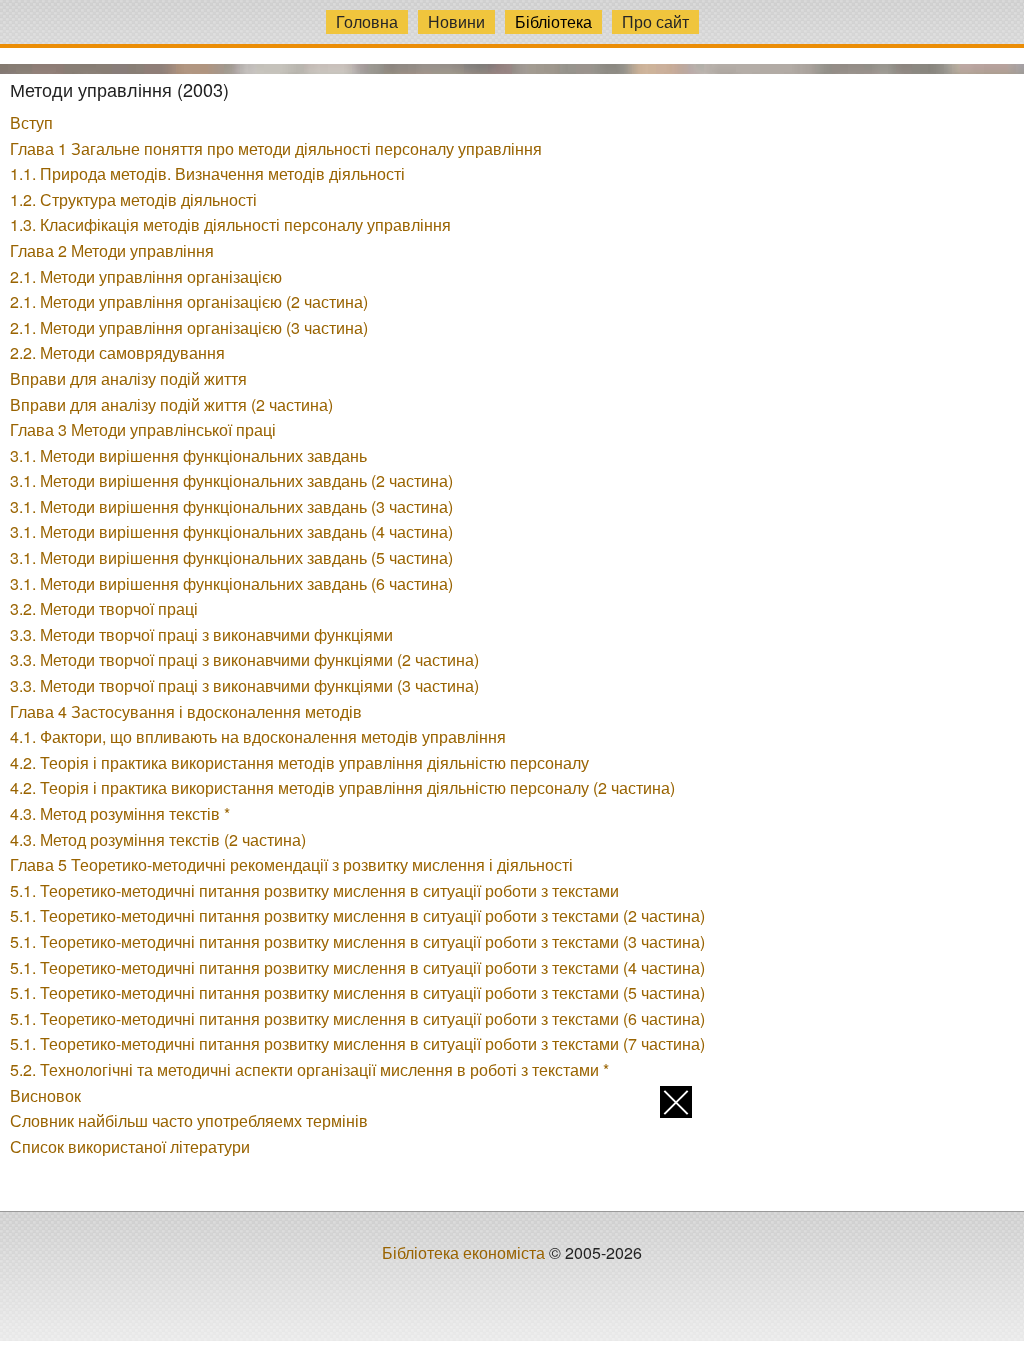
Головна (367, 21)
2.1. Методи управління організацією (146, 276)
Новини (456, 21)
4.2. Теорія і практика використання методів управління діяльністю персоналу (299, 762)
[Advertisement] (512, 1226)
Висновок (45, 1095)
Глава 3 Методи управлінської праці (143, 429)
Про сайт (655, 21)
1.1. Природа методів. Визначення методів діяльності (207, 173)
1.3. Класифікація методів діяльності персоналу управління (230, 224)
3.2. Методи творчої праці (104, 608)
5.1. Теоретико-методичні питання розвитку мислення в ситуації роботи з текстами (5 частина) (357, 992)
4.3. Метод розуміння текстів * (120, 813)
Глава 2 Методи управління (112, 250)
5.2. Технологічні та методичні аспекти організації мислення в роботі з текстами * (309, 1069)
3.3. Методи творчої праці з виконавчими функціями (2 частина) (244, 659)
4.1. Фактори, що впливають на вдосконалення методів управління (258, 736)
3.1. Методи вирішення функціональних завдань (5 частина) (231, 557)
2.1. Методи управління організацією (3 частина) (189, 327)
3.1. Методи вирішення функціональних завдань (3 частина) (231, 506)
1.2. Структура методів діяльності (133, 199)
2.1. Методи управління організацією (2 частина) (189, 301)
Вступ (31, 122)
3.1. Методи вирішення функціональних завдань (188, 455)
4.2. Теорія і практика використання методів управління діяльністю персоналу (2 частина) (342, 787)
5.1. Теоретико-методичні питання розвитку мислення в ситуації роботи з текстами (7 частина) (357, 1043)
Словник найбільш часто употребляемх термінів (189, 1120)
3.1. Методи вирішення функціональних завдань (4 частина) (231, 531)
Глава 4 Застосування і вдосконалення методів (186, 711)
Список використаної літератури (130, 1146)
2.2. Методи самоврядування (117, 352)
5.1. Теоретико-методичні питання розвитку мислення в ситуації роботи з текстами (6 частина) (357, 1018)
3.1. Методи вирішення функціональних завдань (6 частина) (231, 583)
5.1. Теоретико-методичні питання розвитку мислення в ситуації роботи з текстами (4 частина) (357, 967)
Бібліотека (553, 21)
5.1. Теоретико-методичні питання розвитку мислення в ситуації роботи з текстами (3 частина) (357, 941)
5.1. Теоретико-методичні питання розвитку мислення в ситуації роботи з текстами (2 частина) (357, 915)
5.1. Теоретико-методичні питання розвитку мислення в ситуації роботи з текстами (314, 890)
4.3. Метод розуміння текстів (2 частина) (158, 839)
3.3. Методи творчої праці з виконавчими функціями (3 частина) (244, 685)
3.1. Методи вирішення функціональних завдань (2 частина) (231, 480)
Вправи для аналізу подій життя (128, 378)
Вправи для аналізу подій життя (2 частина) (171, 404)
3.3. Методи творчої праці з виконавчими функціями (201, 634)
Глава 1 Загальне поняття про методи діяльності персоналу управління (276, 148)
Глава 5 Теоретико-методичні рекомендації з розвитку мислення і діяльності (291, 864)
